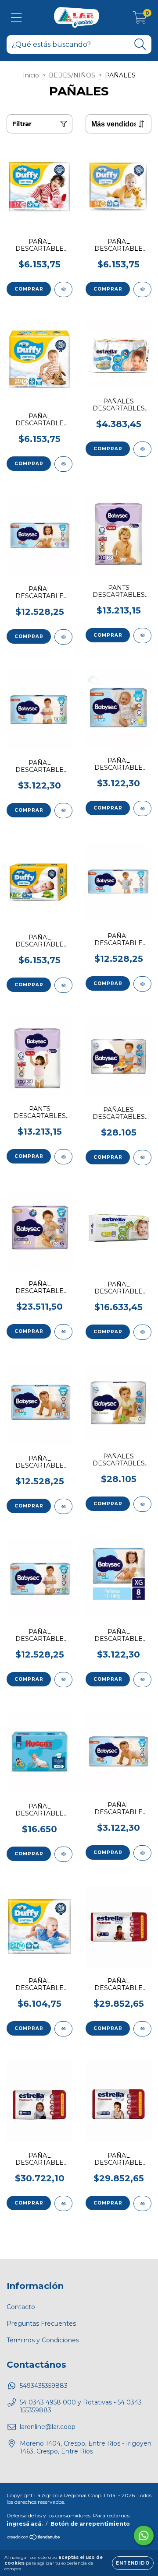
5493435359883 (44, 2386)
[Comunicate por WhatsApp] (144, 2536)
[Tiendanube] (34, 2538)
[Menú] (16, 18)
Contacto (21, 2307)
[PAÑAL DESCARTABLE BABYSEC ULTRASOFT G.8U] (63, 811)
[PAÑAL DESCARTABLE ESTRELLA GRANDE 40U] (142, 1332)
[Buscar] (140, 44)
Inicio (31, 75)
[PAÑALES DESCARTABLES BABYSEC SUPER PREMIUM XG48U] (142, 1158)
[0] (140, 20)
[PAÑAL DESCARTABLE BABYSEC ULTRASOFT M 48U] (63, 1506)
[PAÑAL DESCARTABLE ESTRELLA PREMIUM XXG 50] (63, 2203)
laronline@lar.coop (48, 2427)
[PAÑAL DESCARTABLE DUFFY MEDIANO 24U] (63, 2029)
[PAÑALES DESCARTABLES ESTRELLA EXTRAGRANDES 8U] (142, 449)
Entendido (133, 2563)
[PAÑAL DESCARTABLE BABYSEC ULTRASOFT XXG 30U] (142, 984)
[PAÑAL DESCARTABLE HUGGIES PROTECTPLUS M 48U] (63, 1854)
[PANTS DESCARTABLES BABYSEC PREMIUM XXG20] (63, 1157)
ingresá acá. (25, 2524)
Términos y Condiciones (43, 2340)
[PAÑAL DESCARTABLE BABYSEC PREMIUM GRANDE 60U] (63, 1332)
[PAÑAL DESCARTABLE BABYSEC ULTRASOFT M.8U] (142, 1853)
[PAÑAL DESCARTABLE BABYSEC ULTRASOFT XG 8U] (142, 1680)
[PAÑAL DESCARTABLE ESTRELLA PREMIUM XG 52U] (142, 2203)
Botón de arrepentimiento (90, 2524)
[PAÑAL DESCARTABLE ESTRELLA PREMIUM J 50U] (142, 2029)
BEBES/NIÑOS (72, 75)
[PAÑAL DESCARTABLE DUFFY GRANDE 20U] (63, 464)
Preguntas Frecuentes (41, 2324)
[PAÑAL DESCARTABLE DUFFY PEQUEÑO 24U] (63, 985)
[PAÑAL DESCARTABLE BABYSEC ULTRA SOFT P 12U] (142, 808)
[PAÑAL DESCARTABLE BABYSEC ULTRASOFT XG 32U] (63, 637)
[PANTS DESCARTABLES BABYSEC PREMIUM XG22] (142, 636)
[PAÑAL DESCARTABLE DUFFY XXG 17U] (63, 289)
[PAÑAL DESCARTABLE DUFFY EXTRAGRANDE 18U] (142, 289)
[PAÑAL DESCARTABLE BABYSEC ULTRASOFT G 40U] (63, 1680)
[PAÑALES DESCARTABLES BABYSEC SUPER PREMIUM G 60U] (142, 1504)
